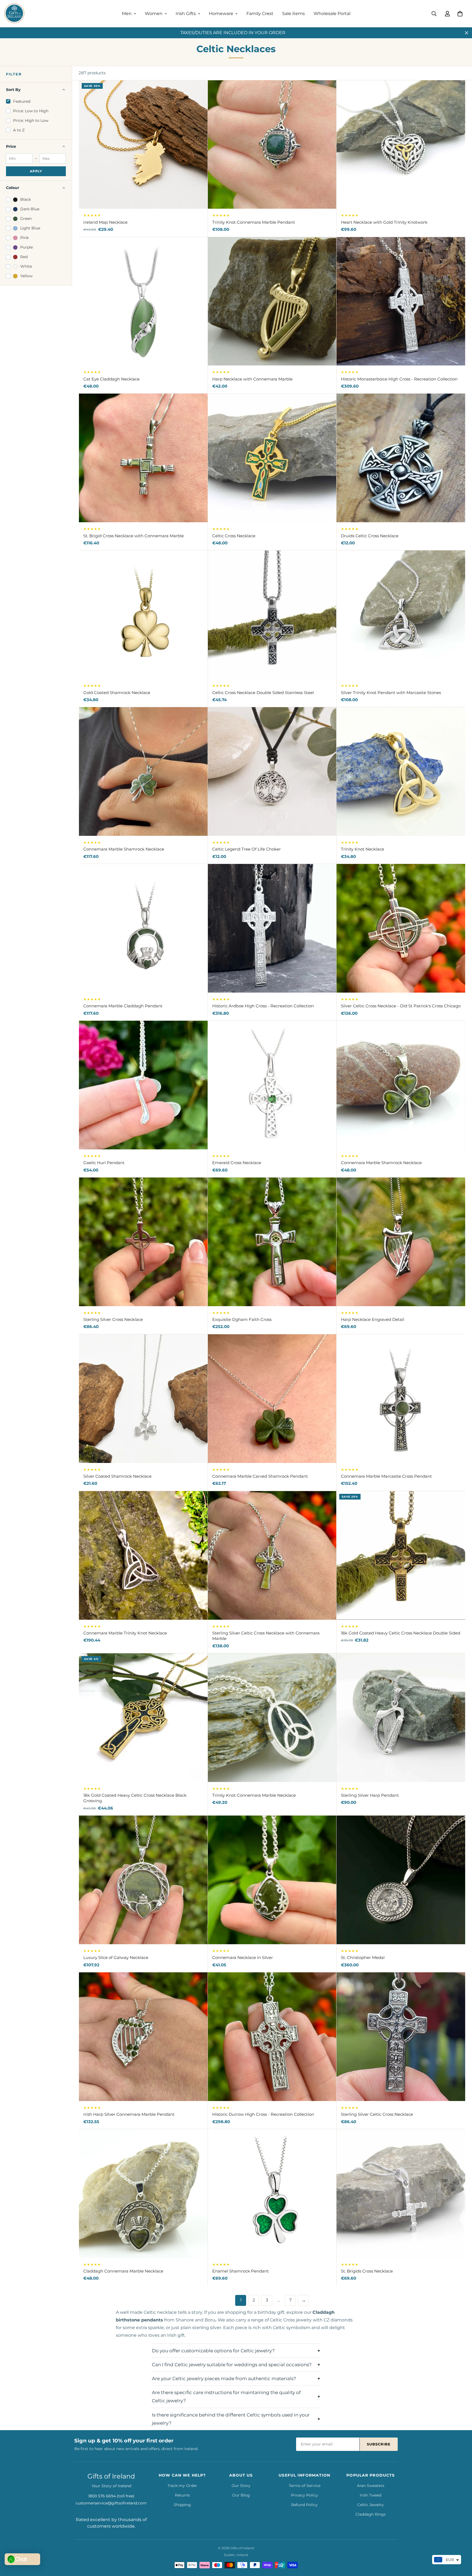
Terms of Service (305, 2486)
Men (127, 14)
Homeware (221, 14)
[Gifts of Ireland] (14, 14)
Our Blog (241, 2495)
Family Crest (260, 14)
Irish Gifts (186, 14)
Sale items (293, 14)
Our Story (241, 2486)
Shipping (182, 2505)
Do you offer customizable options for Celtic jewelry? (213, 2351)
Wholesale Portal (332, 14)
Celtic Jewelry (371, 2505)
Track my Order (182, 2486)
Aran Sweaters (371, 2486)
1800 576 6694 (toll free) (111, 2496)
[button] (460, 14)
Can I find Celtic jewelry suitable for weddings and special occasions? (232, 2365)
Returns (182, 2495)
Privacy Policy (304, 2495)
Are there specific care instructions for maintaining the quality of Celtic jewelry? (226, 2397)
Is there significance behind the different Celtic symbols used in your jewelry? (231, 2419)
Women (154, 14)
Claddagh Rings (371, 2514)
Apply (36, 171)
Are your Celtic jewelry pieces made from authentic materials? (224, 2379)
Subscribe (379, 2444)
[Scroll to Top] (461, 2546)
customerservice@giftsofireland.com (111, 2503)
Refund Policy (304, 2505)
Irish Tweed (371, 2495)
